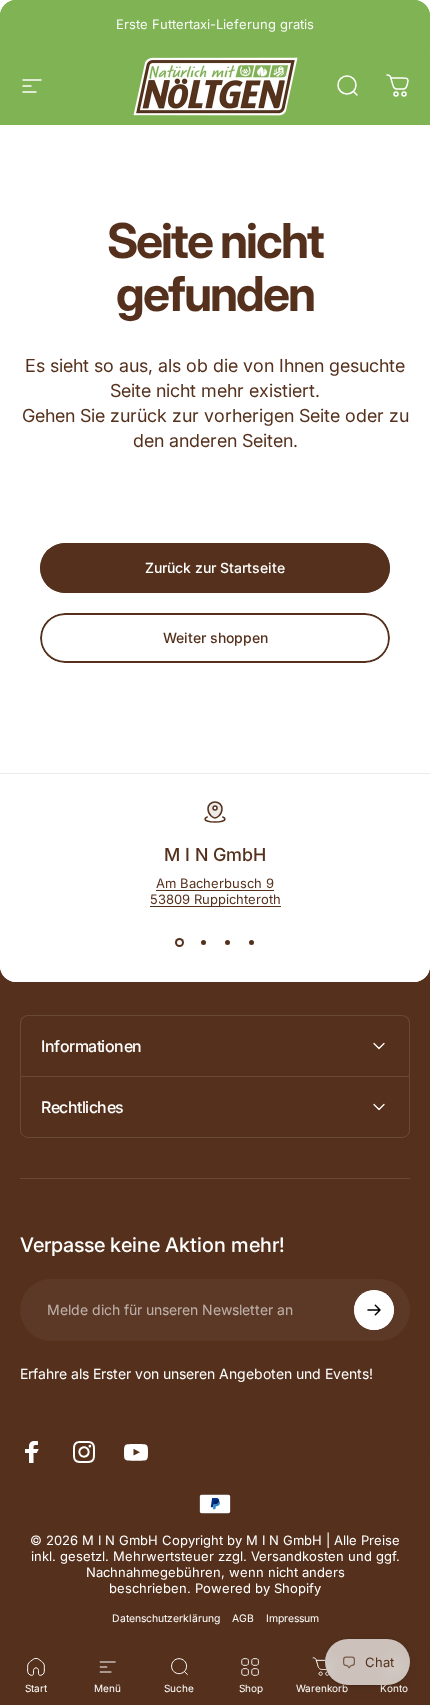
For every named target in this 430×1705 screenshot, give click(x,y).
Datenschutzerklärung (166, 1618)
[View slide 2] (203, 943)
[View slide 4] (251, 943)
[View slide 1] (179, 943)
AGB (243, 1618)
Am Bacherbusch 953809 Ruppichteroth (215, 891)
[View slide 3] (227, 943)
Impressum (292, 1618)
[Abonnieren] (374, 1310)
